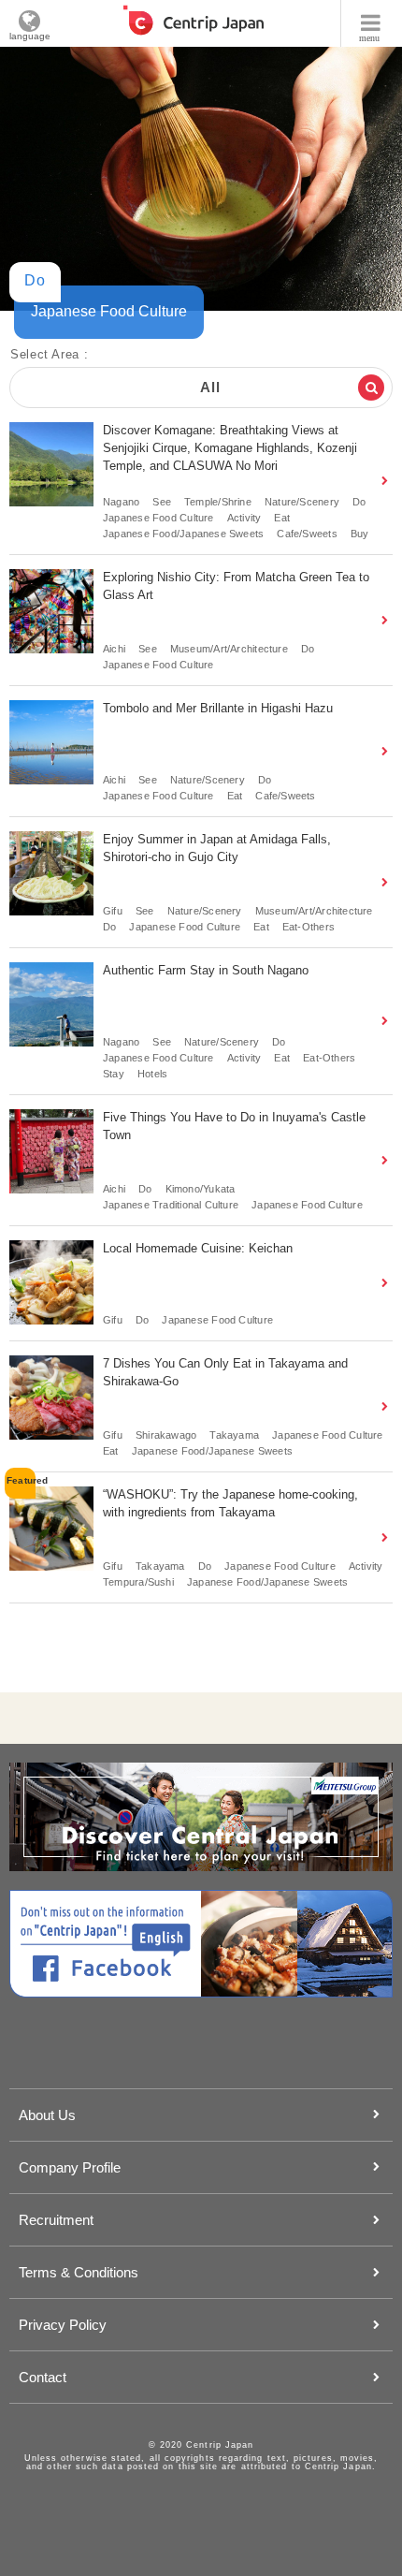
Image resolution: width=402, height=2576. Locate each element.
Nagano (121, 502)
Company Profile (70, 2167)
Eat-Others (309, 927)
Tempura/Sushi (138, 1582)
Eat (282, 518)
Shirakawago (166, 1435)
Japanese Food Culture (158, 518)
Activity (244, 518)
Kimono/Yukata (201, 1189)
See (162, 502)
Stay (114, 1074)
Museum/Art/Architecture (229, 649)
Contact (43, 2377)
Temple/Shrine (218, 502)
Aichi (114, 649)
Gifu (113, 911)
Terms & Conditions (79, 2272)
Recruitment (56, 2220)
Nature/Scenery (302, 502)
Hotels (152, 1074)
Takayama (234, 1435)
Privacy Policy (63, 2325)
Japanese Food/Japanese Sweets (183, 534)
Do (359, 502)
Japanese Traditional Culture (171, 1205)
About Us (47, 2115)
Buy (360, 534)
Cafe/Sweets (307, 534)
